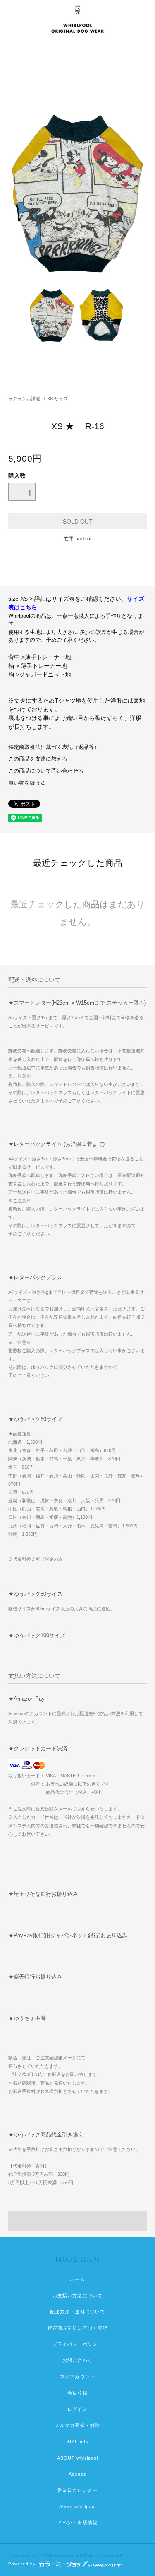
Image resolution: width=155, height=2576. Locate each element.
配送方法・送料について (77, 2312)
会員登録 (77, 2393)
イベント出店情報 (77, 2523)
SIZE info (77, 2441)
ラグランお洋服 (24, 399)
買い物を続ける (27, 783)
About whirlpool (78, 2506)
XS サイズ (57, 399)
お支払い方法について (77, 2296)
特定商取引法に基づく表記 (77, 2328)
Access (78, 2474)
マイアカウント (77, 2377)
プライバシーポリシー (77, 2344)
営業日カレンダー (77, 2490)
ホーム (77, 2279)
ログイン (77, 2409)
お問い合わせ (77, 2360)
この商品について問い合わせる (46, 771)
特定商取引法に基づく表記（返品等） (54, 747)
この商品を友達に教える (38, 759)
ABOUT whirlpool (78, 2458)
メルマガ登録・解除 (77, 2425)
